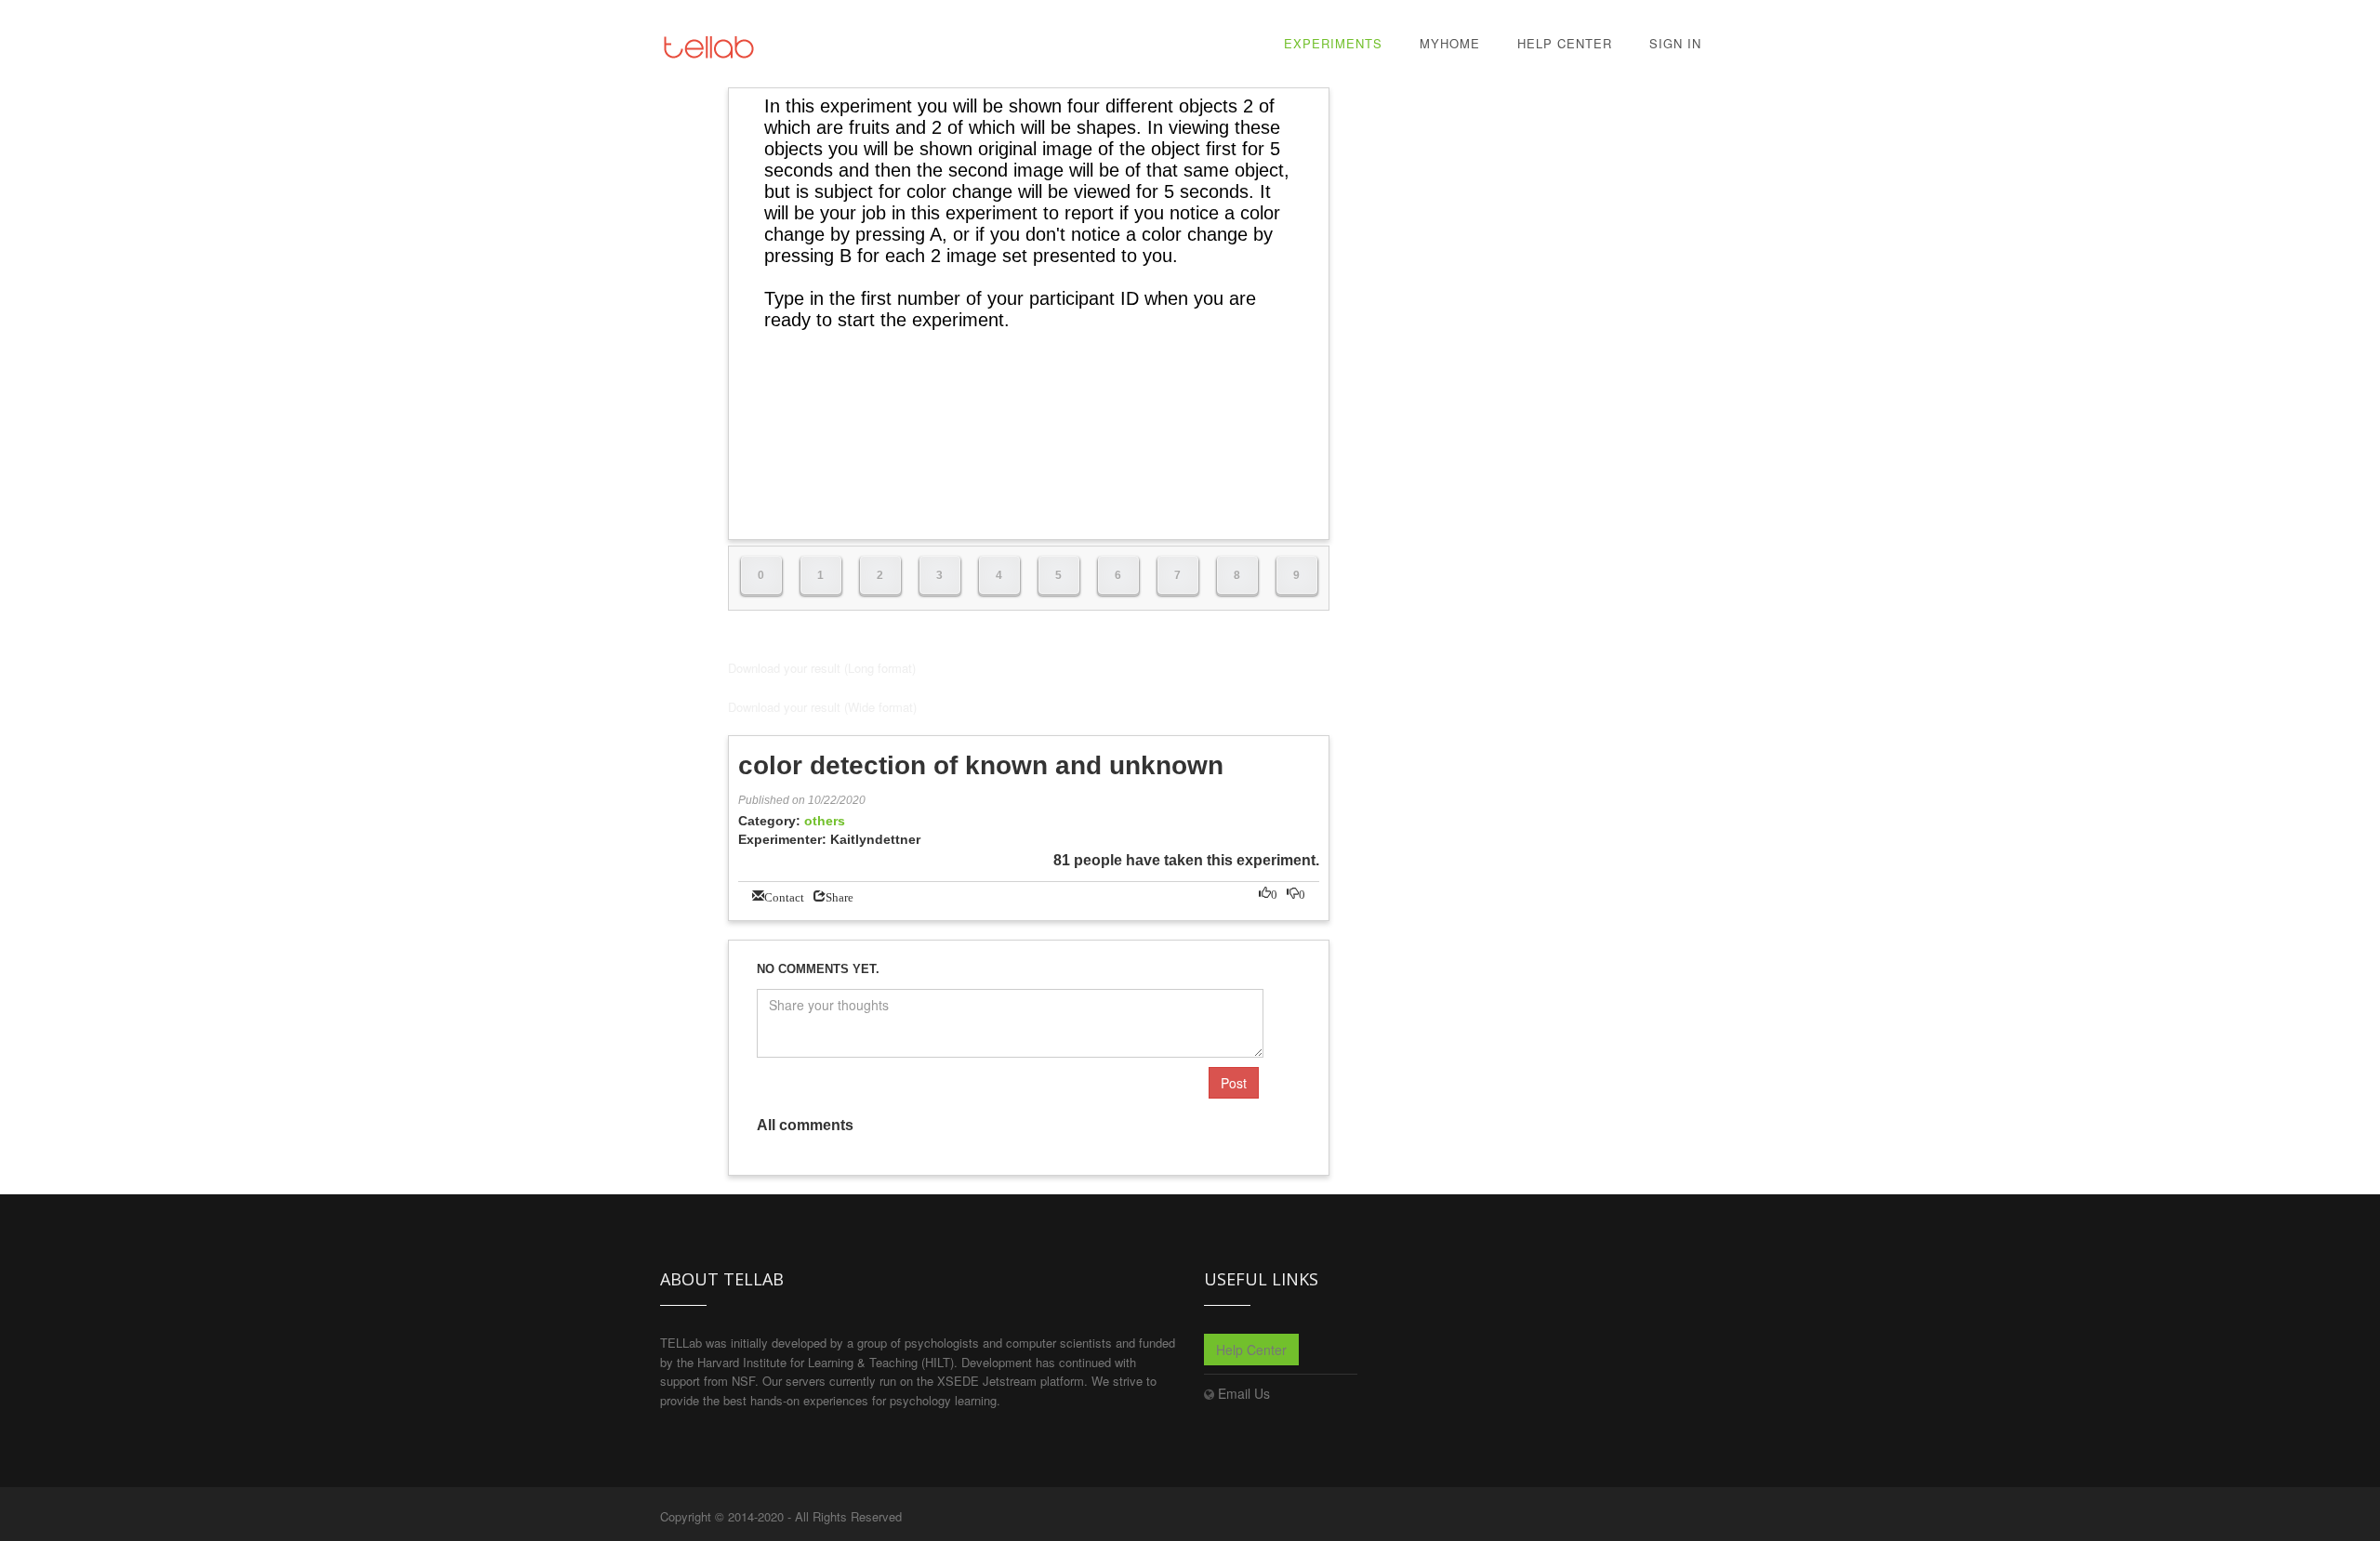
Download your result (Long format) (822, 668)
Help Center (1565, 43)
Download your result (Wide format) (822, 707)
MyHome (1450, 43)
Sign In (1675, 43)
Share (840, 896)
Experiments (1333, 43)
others (825, 821)
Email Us (1244, 1393)
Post (1234, 1083)
